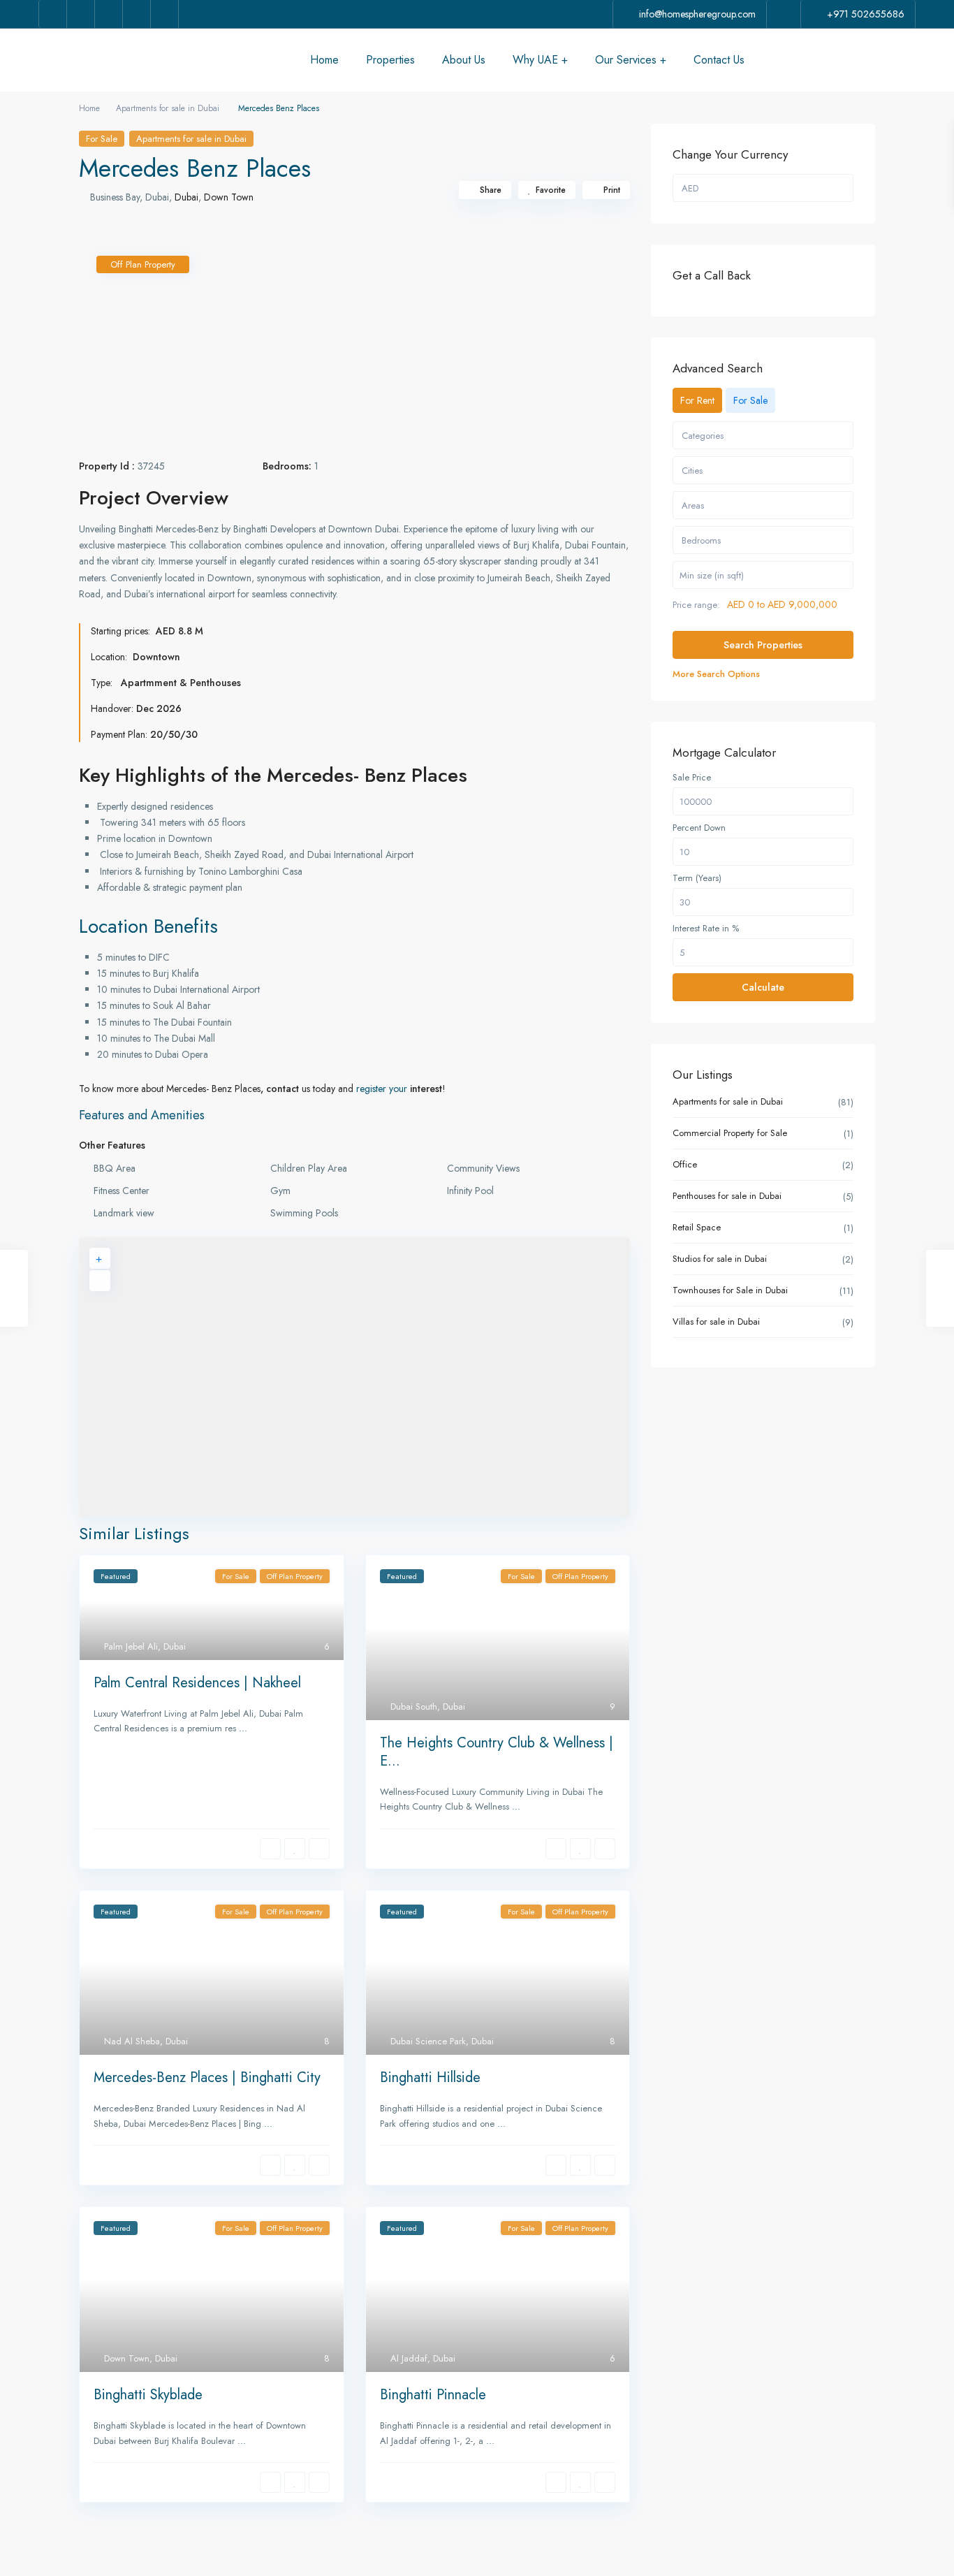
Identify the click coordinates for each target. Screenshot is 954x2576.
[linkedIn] (109, 14)
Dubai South (414, 1707)
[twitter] (81, 14)
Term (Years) (697, 878)
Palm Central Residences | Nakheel (197, 1683)
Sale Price (692, 778)
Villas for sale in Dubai (716, 1322)
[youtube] (137, 14)
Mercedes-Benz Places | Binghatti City (207, 2077)
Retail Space (697, 1227)
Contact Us (719, 60)
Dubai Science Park (428, 2041)
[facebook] (53, 14)
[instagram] (165, 14)
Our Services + (631, 60)
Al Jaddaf (409, 2358)
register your (383, 1089)
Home (324, 60)
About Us (464, 60)
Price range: (696, 605)
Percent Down (699, 828)
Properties (390, 60)
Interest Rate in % (706, 929)
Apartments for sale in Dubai (168, 108)
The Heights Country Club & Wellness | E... (497, 1752)
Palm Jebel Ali (131, 1646)
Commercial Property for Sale (730, 1133)
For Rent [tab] (697, 400)
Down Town (229, 197)
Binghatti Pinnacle (433, 2395)
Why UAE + (540, 60)
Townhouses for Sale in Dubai (730, 1290)
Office (685, 1164)
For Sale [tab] (750, 400)
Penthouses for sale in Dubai (727, 1196)
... (243, 1728)
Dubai (186, 197)
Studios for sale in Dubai (720, 1259)
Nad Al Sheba (132, 2041)
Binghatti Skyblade (148, 2395)
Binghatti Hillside (430, 2077)
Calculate (763, 987)
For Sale (102, 139)
